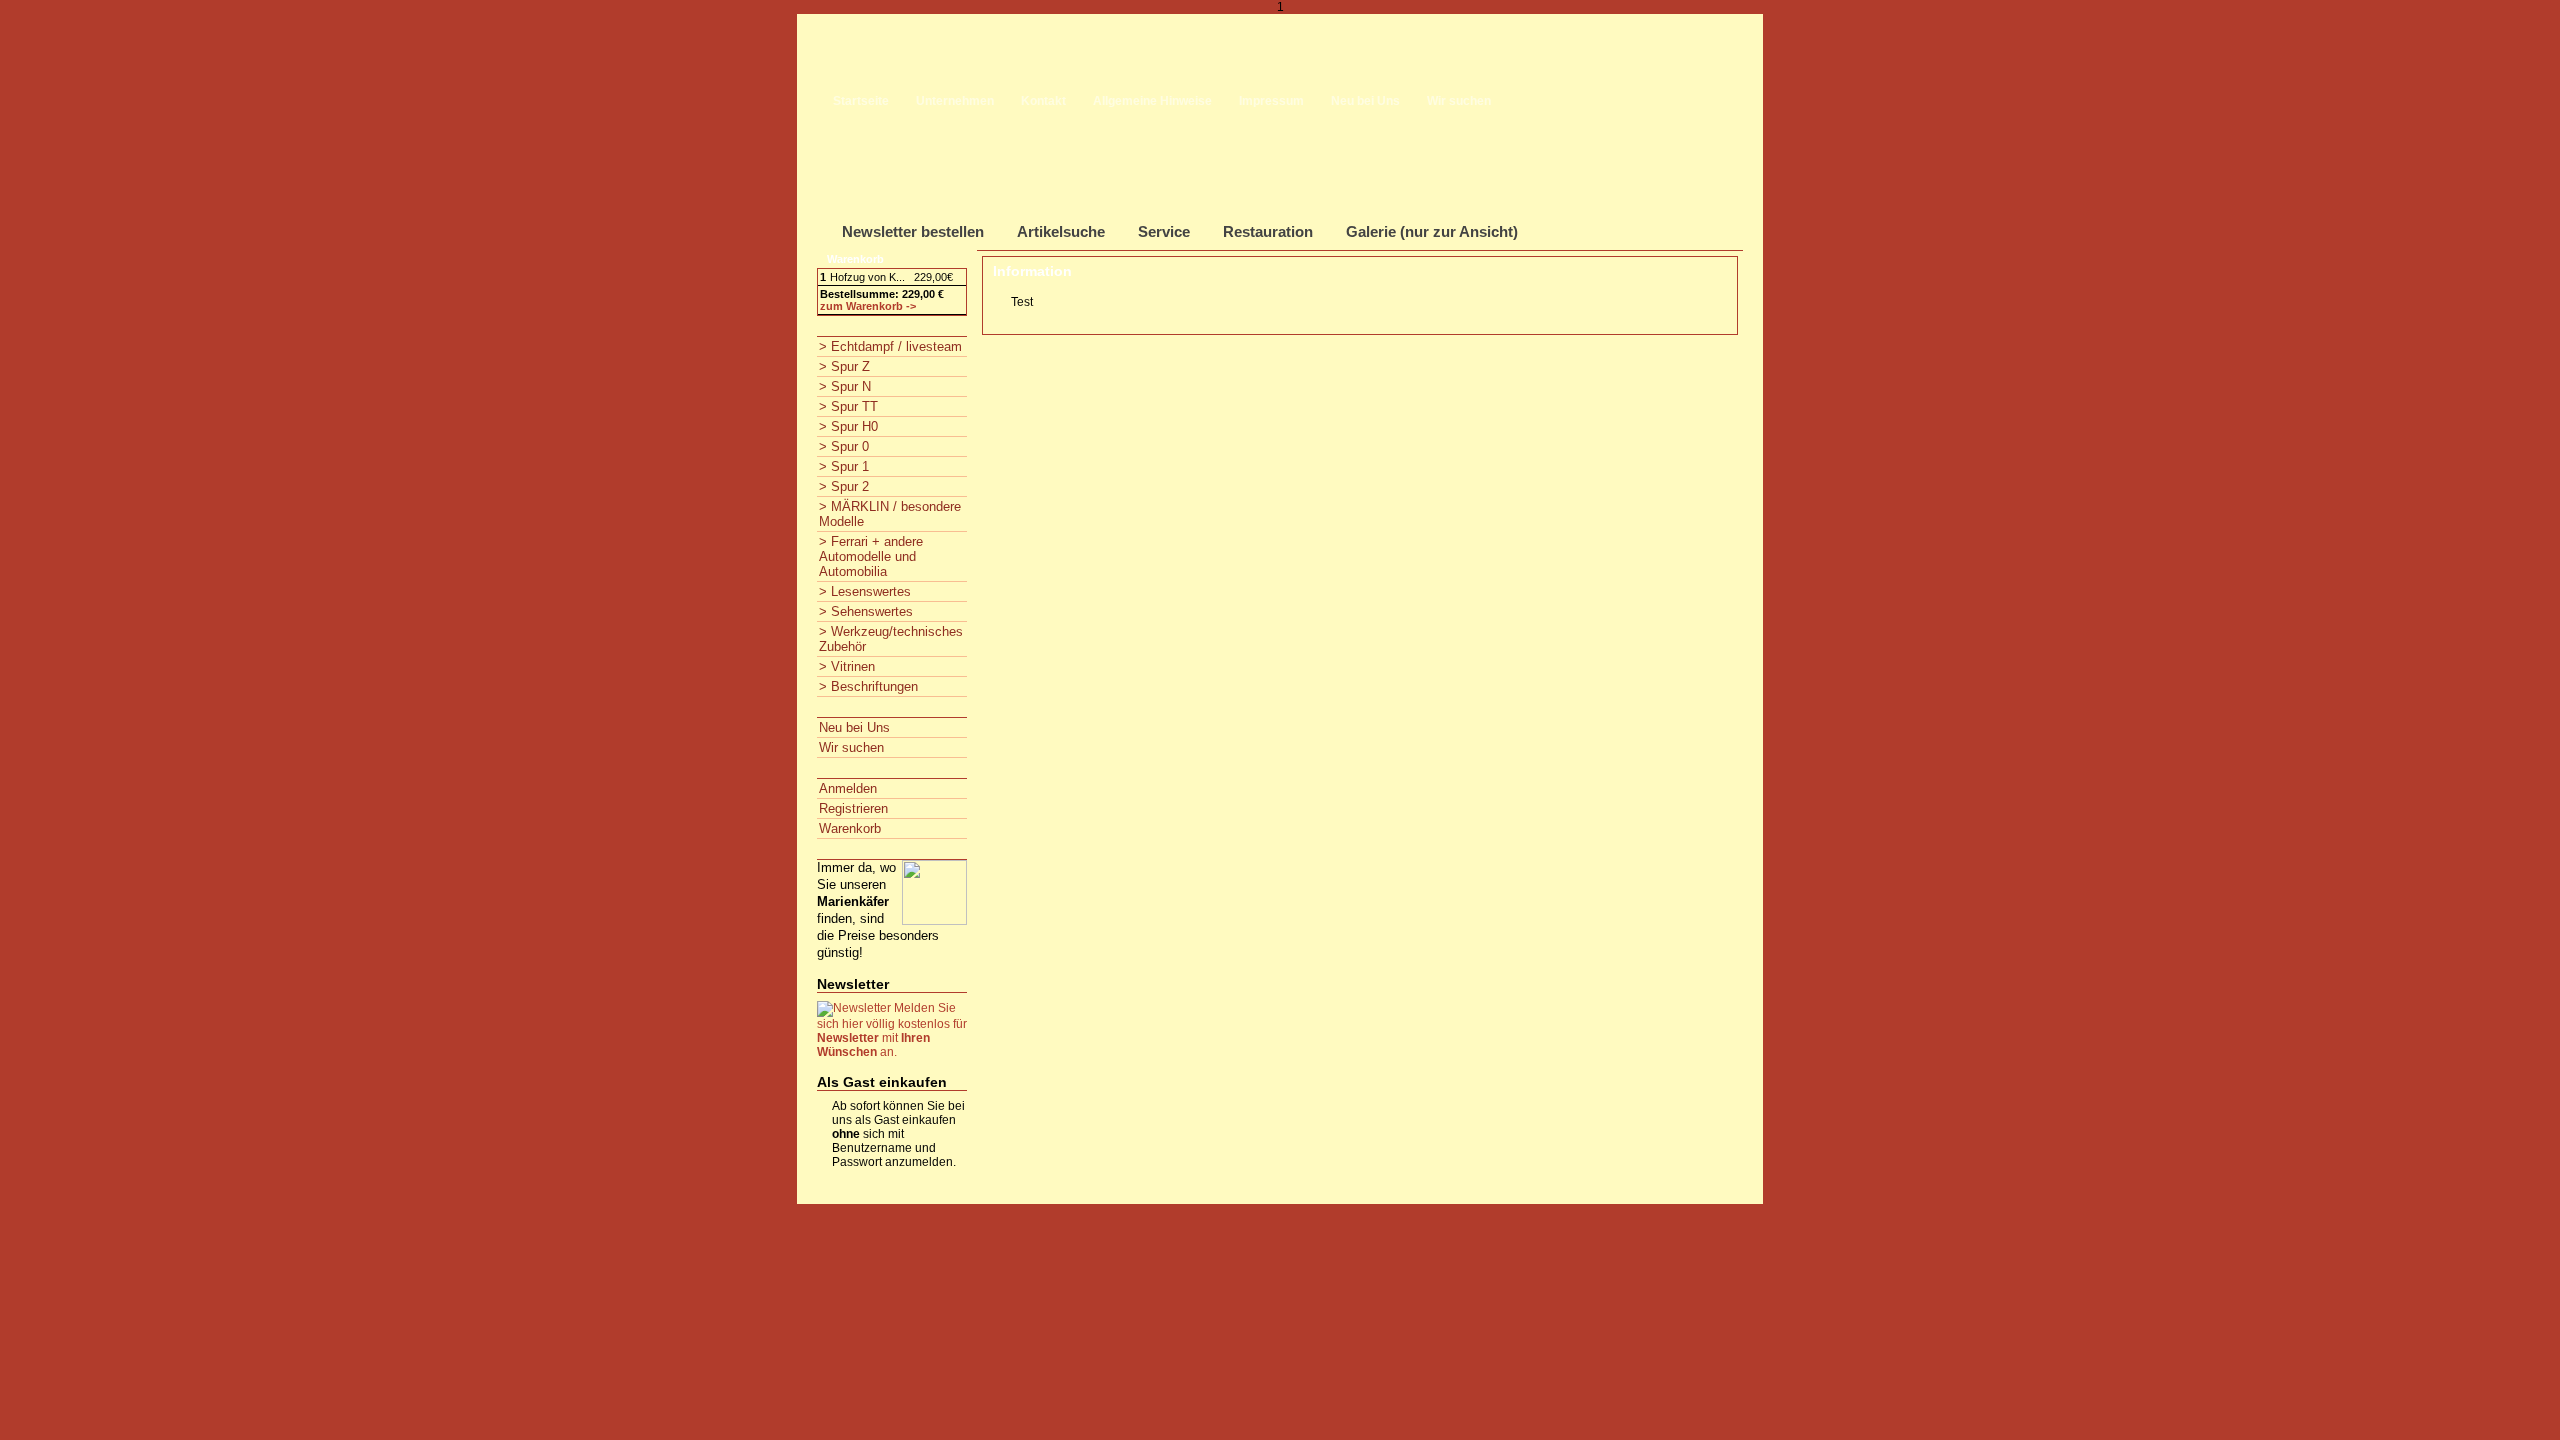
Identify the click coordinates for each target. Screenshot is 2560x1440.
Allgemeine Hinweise (1152, 101)
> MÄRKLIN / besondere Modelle (890, 514)
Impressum (1271, 101)
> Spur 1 (844, 466)
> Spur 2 (844, 486)
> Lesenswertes (865, 591)
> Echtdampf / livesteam (890, 346)
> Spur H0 (848, 426)
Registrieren (853, 808)
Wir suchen (1459, 101)
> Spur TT (848, 406)
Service (1164, 231)
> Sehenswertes (866, 611)
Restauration (1268, 231)
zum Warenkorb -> (868, 306)
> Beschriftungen (868, 686)
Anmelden (848, 788)
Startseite (861, 101)
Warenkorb (850, 828)
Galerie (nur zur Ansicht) (1432, 231)
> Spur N (845, 386)
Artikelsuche (1061, 231)
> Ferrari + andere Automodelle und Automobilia (871, 556)
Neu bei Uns (1365, 101)
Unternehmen (955, 101)
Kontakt (1043, 101)
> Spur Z (844, 366)
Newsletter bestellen (913, 231)
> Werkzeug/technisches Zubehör (891, 639)
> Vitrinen (847, 666)
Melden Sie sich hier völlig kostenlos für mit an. (892, 1030)
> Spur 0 (844, 446)
